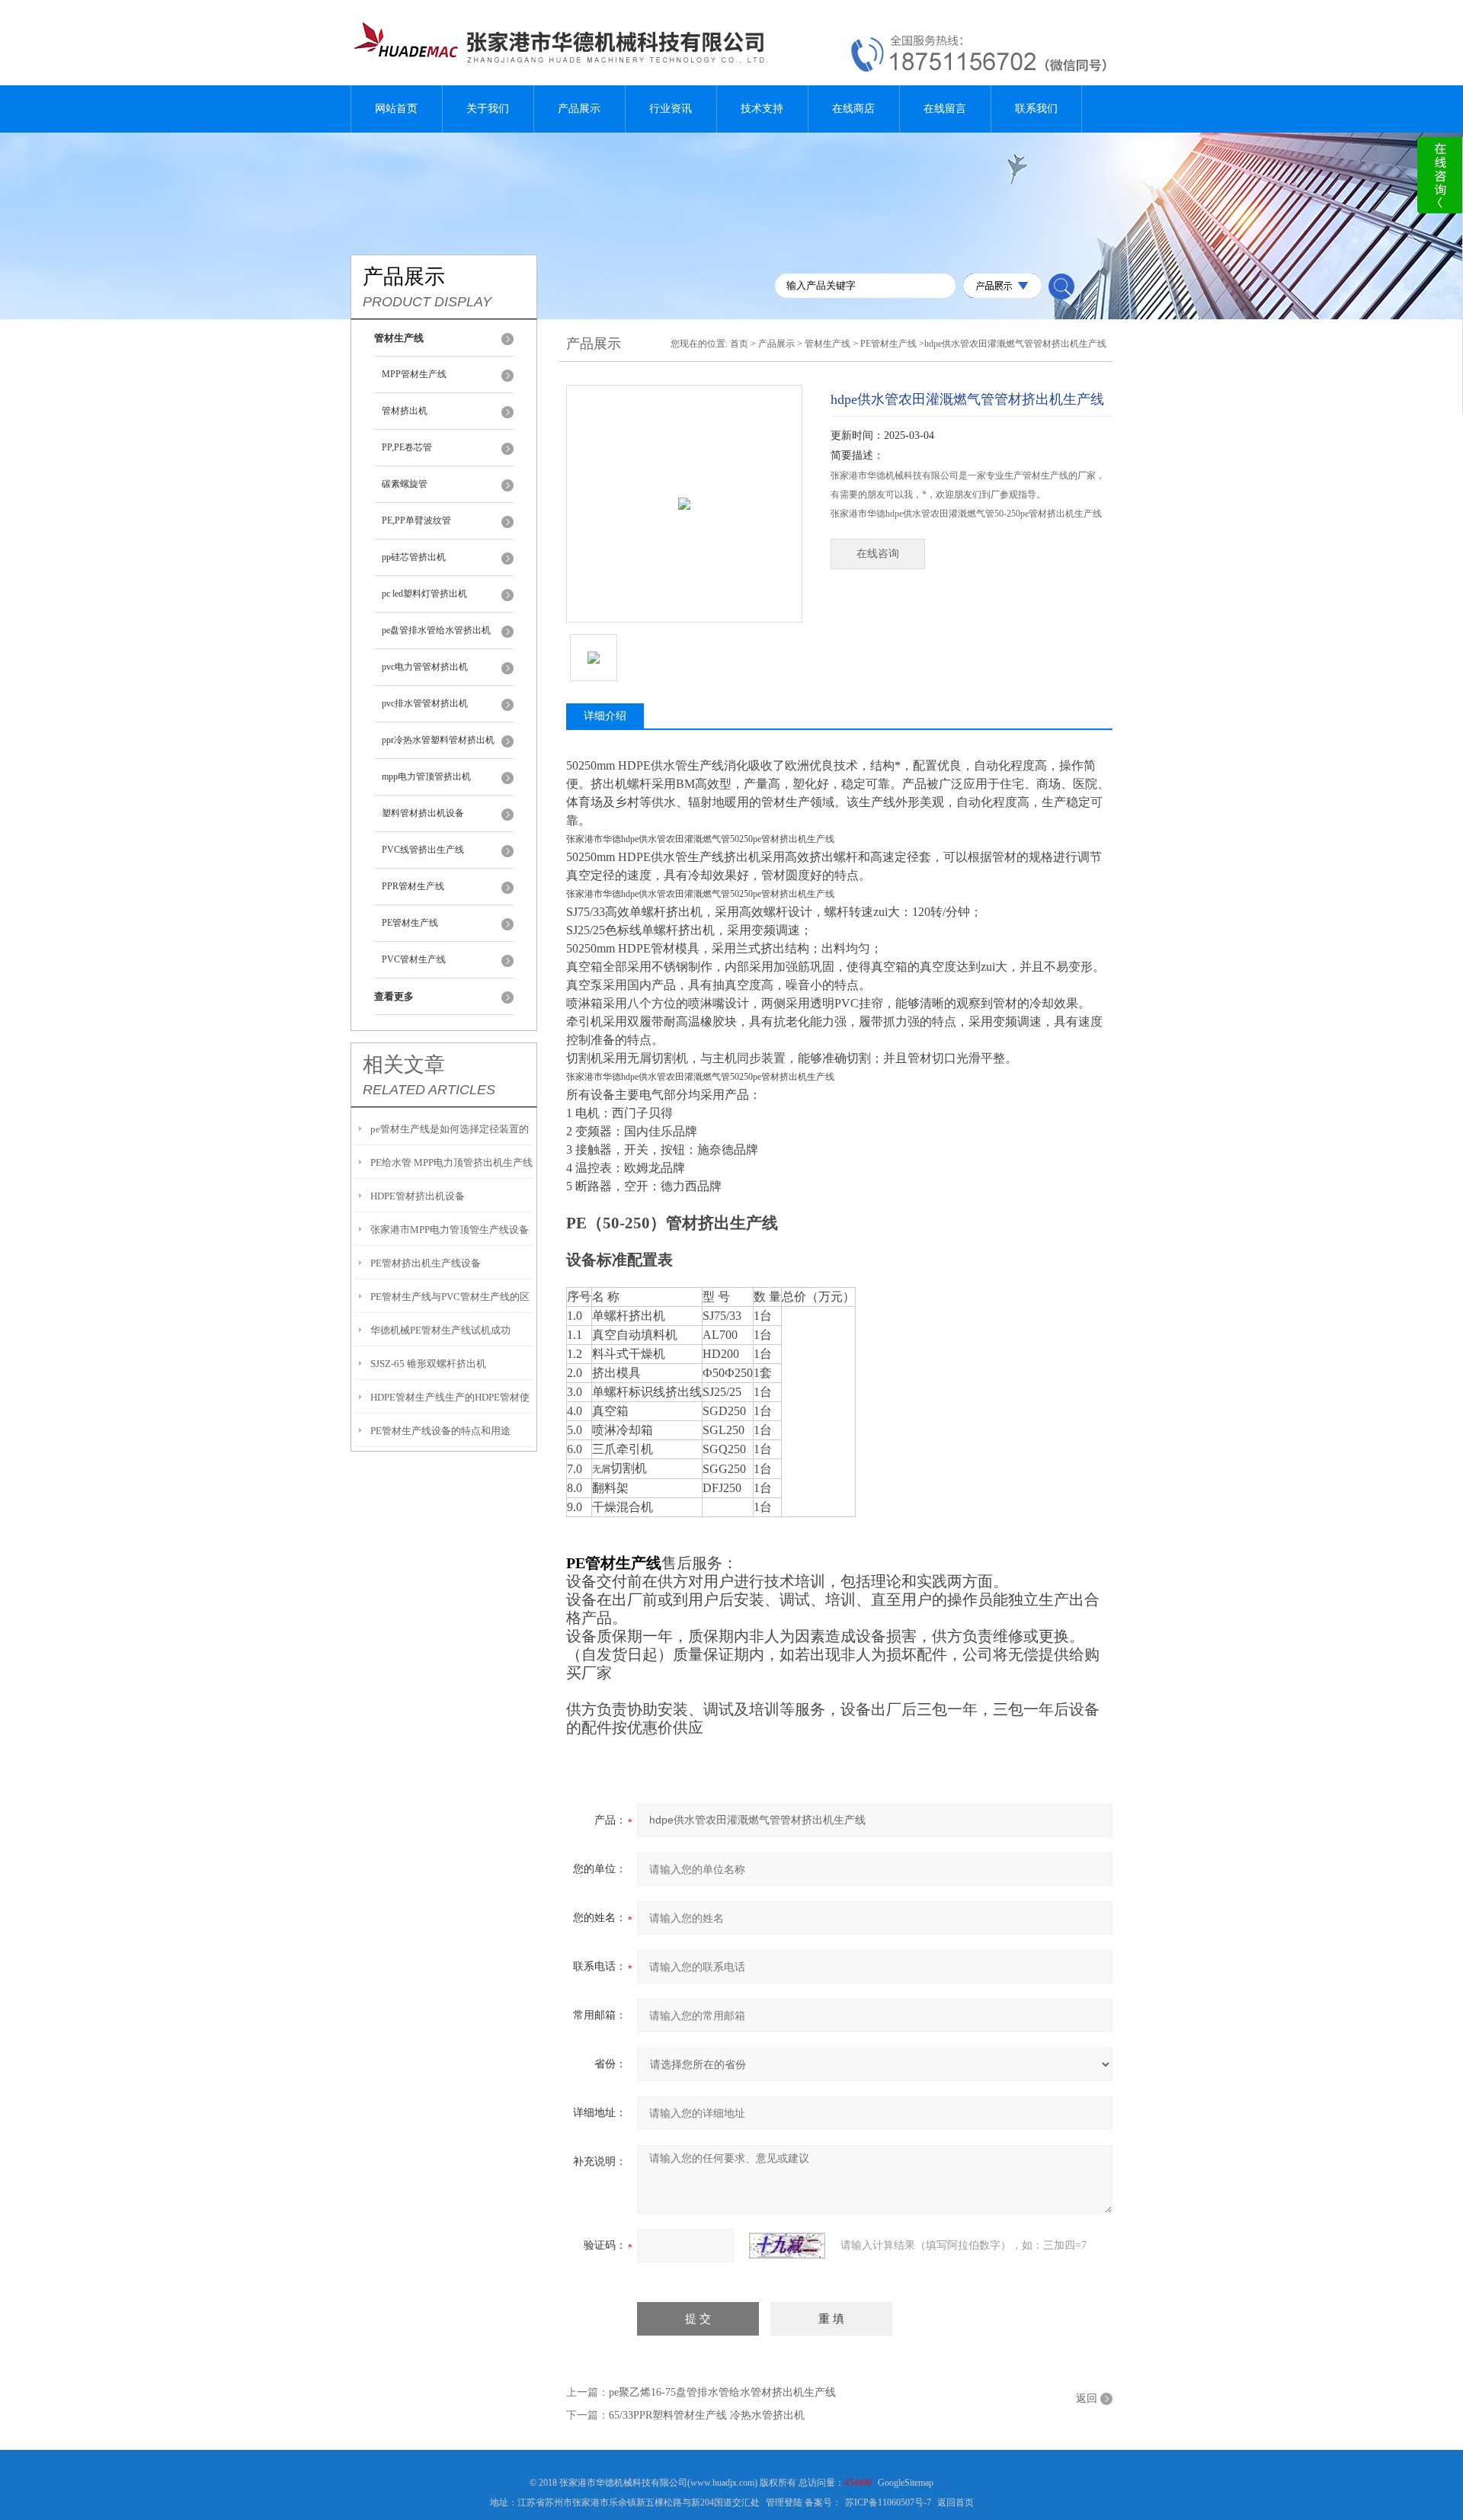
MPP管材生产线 (414, 374)
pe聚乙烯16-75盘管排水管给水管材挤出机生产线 (722, 2392)
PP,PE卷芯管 (407, 447)
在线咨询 (878, 554)
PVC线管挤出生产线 (423, 850)
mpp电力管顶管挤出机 (426, 776)
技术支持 (762, 109)
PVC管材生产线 (414, 959)
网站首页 (396, 109)
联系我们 (1036, 109)
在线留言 (945, 109)
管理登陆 (784, 2502)
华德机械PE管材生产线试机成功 (440, 1330)
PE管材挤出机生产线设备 (426, 1263)
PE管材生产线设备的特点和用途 (440, 1431)
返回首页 (956, 2502)
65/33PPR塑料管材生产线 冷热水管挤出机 (707, 2415)
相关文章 (404, 1065)
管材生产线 (828, 344)
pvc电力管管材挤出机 (425, 667)
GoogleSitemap (906, 2483)
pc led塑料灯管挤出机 (424, 594)
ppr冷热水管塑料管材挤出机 (438, 740)
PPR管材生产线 (413, 886)
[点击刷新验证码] (787, 2246)
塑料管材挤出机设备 (423, 813)
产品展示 (579, 109)
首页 (739, 344)
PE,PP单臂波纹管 (416, 520)
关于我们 (488, 109)
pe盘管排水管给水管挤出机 (436, 630)
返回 (1087, 2398)
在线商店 (853, 109)
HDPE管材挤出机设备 (418, 1196)
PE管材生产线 (410, 923)
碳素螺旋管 (405, 484)
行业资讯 (671, 109)
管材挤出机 (405, 411)
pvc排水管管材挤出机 (425, 703)
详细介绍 (605, 716)
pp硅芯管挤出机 (414, 557)
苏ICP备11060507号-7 (888, 2502)
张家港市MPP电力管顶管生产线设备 (450, 1230)
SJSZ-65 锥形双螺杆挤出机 (428, 1364)
